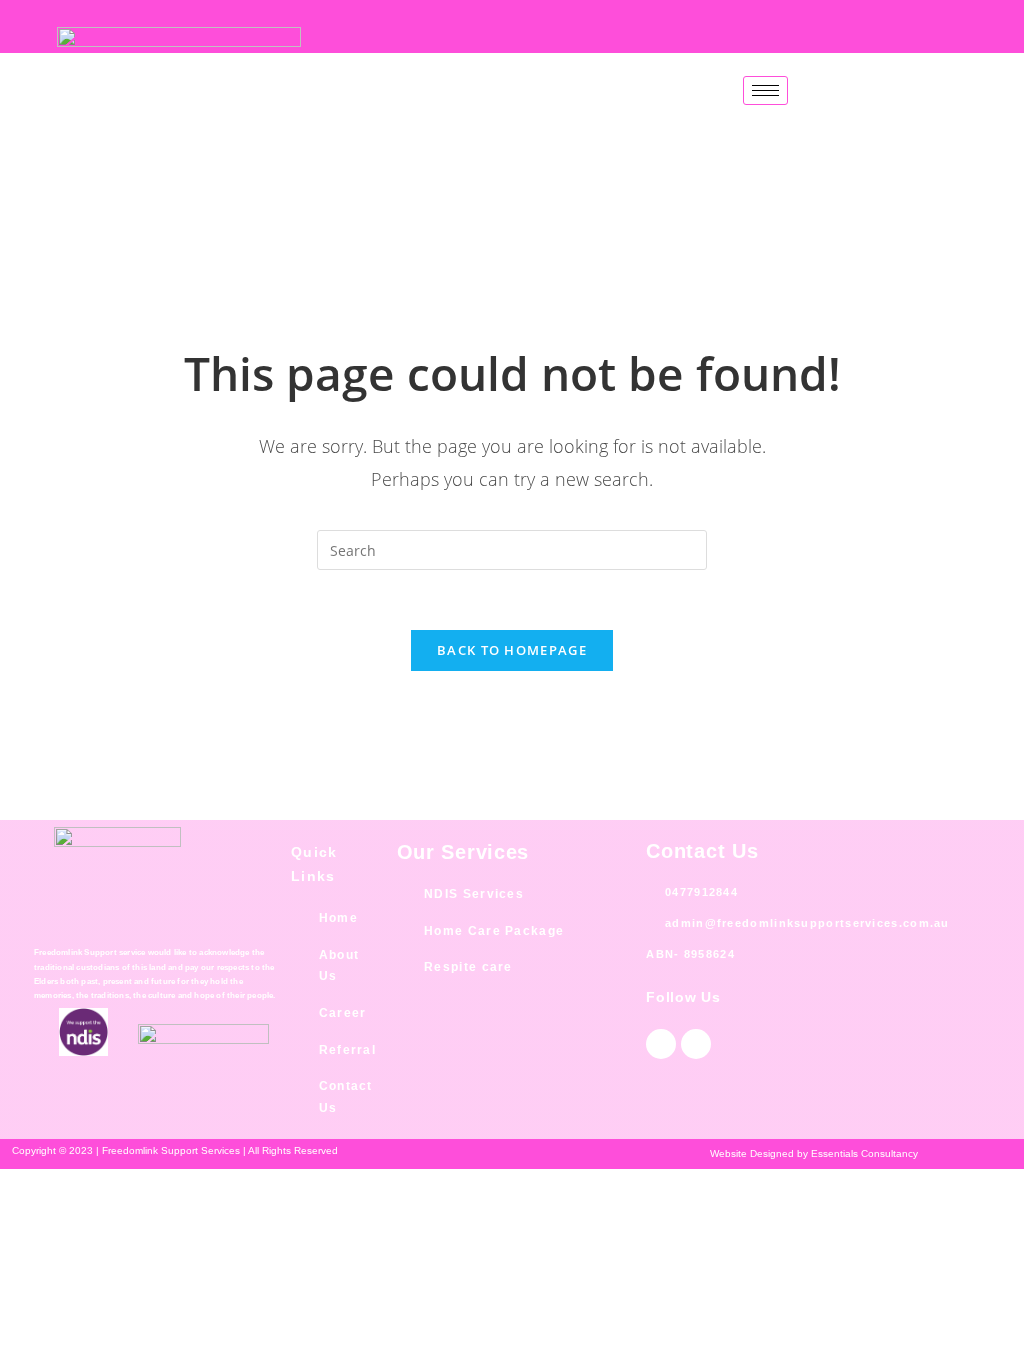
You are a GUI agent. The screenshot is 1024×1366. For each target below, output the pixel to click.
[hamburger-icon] (765, 90)
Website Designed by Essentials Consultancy (814, 1153)
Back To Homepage (512, 650)
